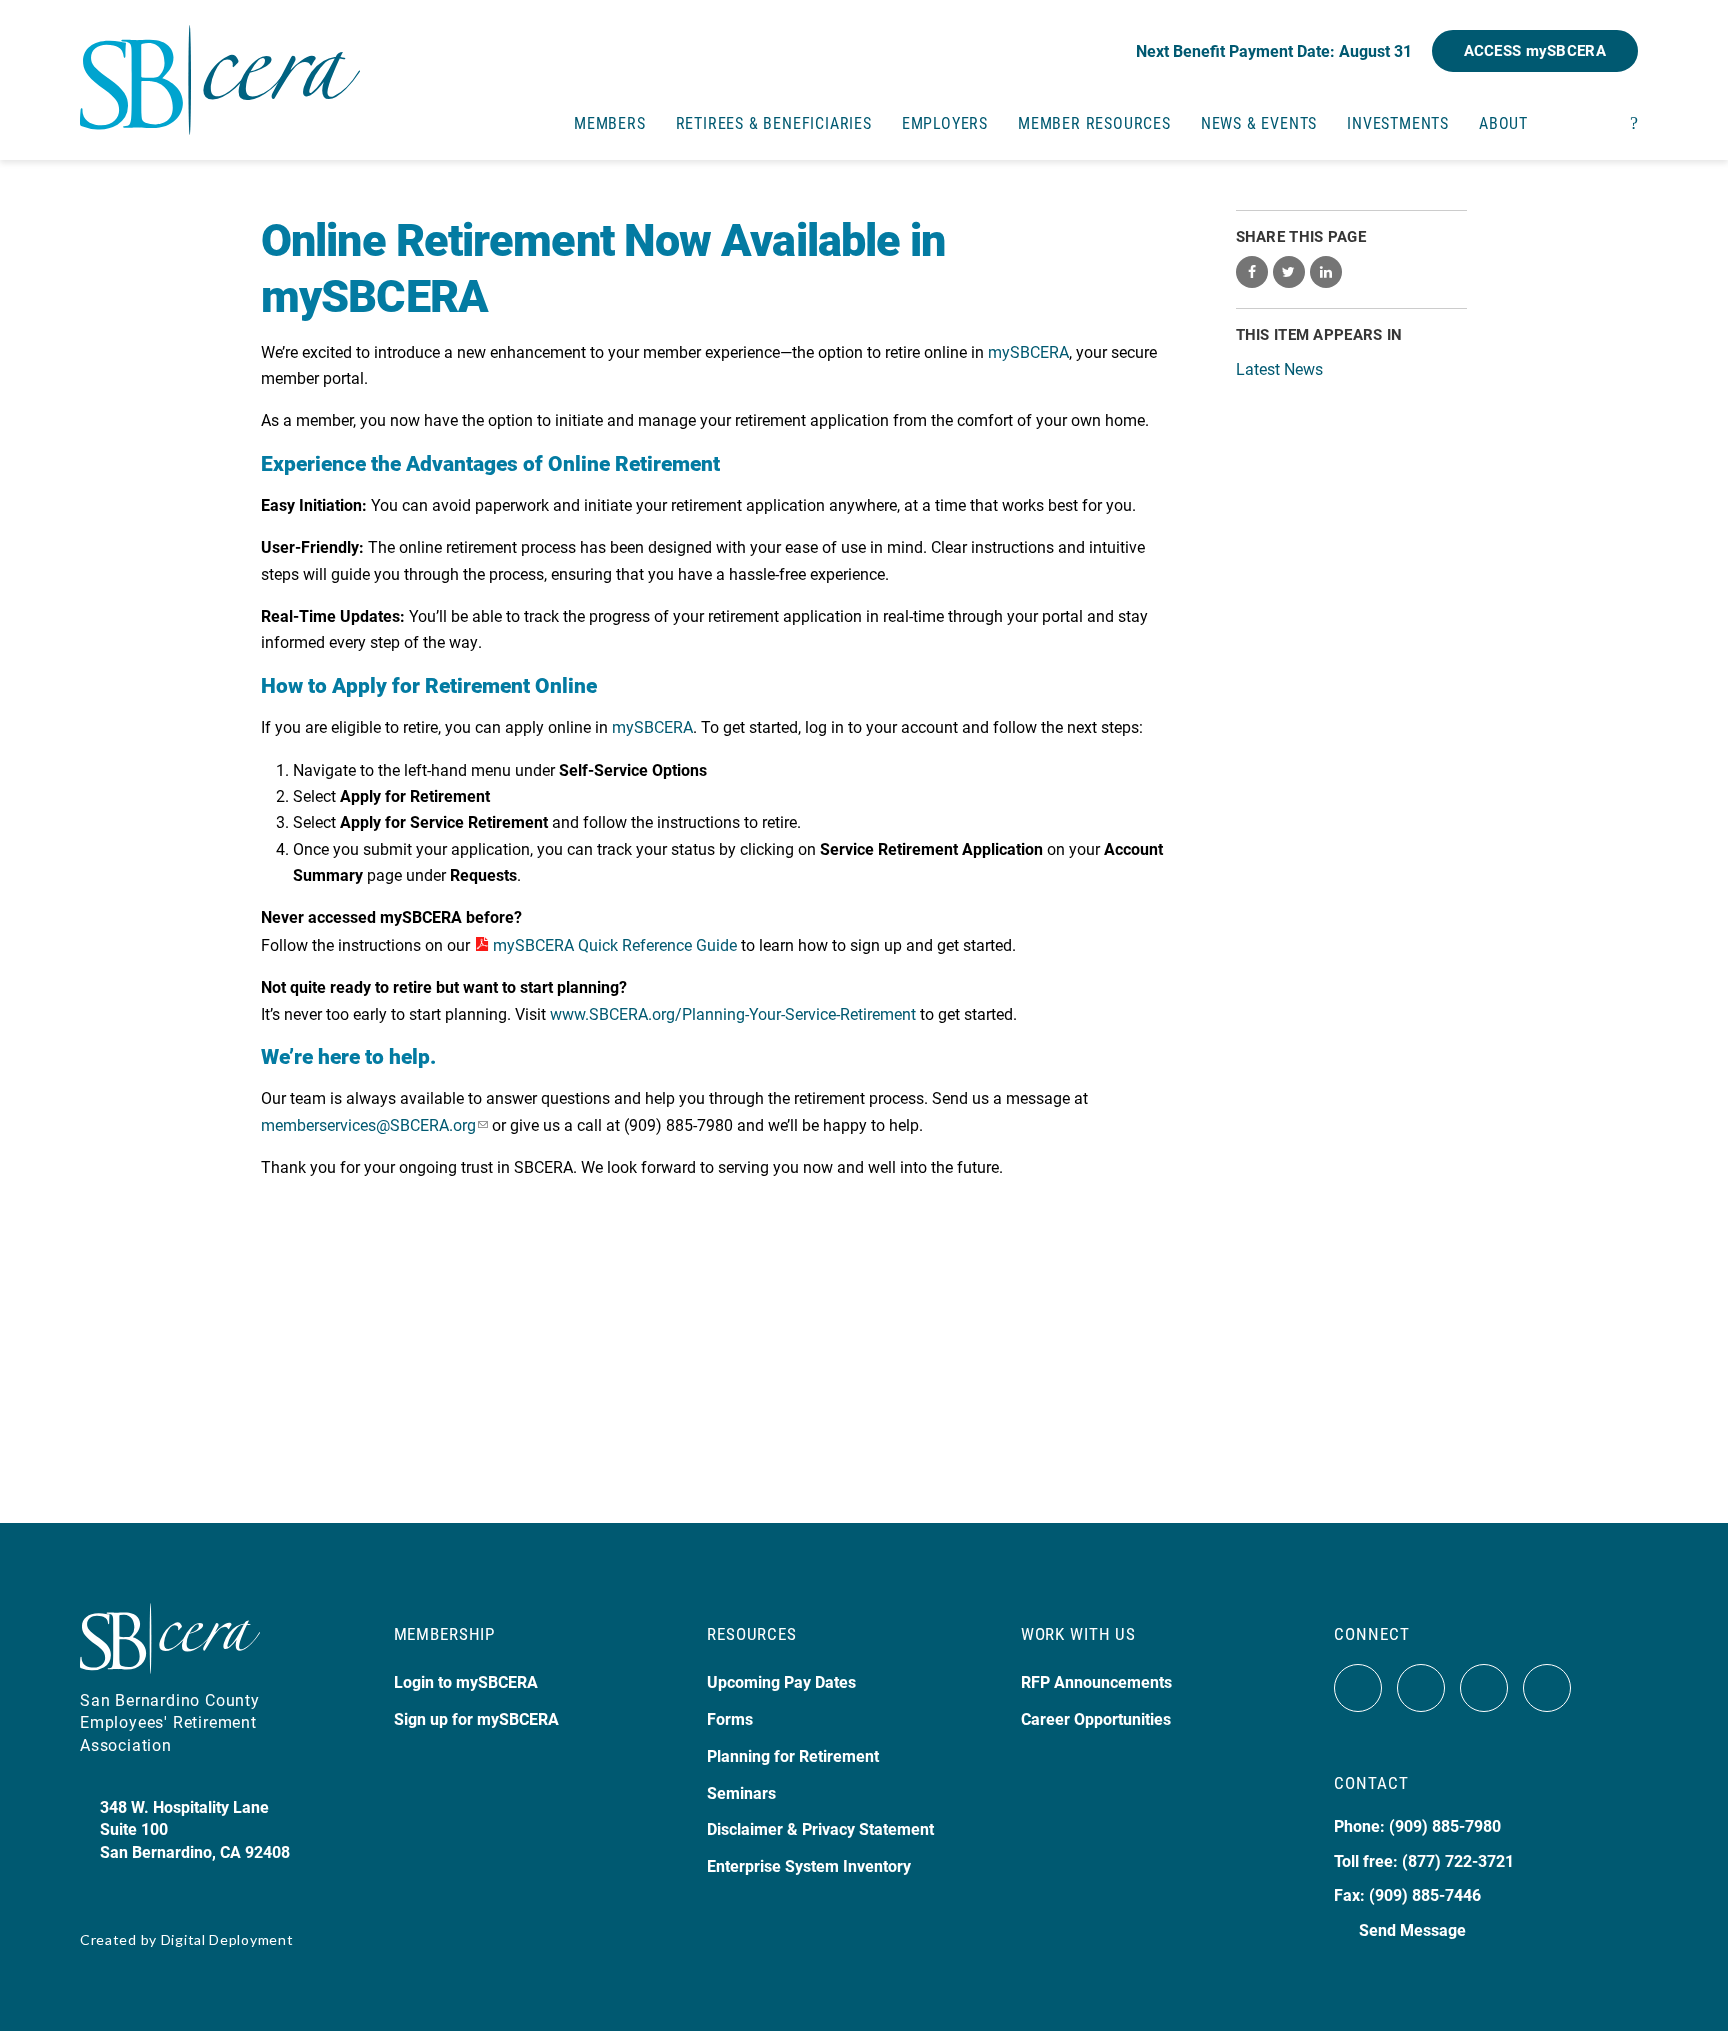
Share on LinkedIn (1326, 272)
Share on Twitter (1289, 272)
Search (1634, 121)
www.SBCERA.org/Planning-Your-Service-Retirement (733, 1013)
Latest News (1279, 368)
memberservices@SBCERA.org (368, 1124)
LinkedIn (1547, 1688)
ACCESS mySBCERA (1535, 50)
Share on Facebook (1252, 272)
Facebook (1358, 1688)
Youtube (1484, 1688)
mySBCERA (1028, 351)
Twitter (1421, 1688)
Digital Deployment (227, 1939)
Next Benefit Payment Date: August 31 (1274, 50)
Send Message (1412, 1929)
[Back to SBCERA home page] (220, 68)
